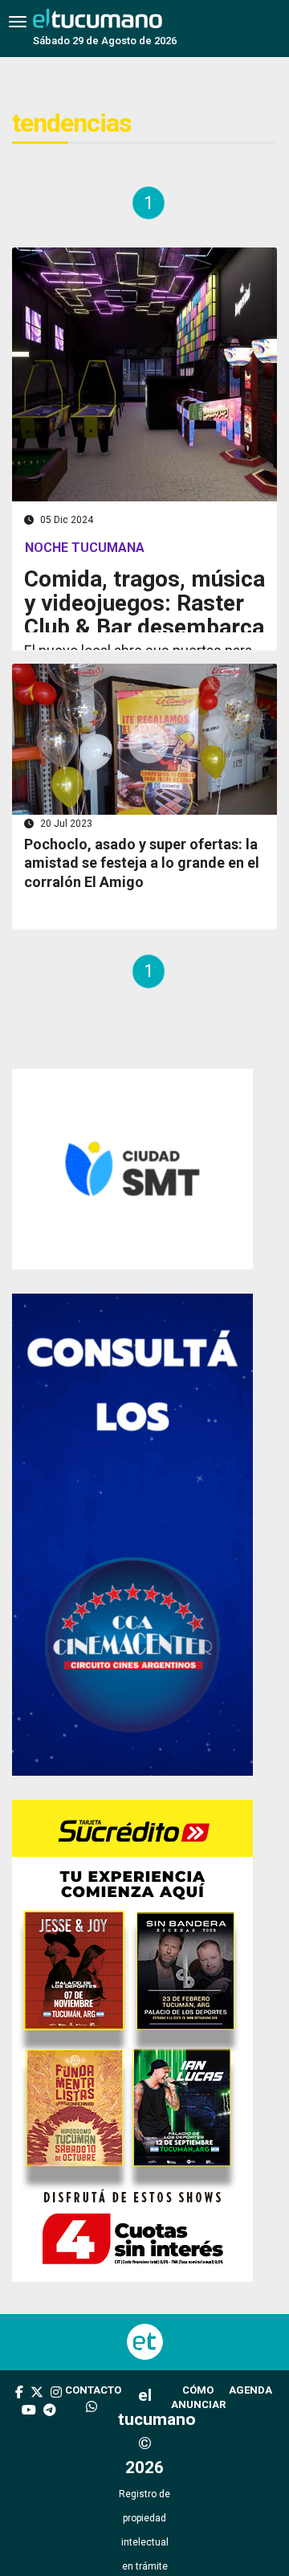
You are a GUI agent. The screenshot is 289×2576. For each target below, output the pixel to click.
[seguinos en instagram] (56, 2441)
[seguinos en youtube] (29, 2459)
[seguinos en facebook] (19, 2441)
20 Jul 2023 (65, 906)
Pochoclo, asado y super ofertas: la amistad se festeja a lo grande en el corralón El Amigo (142, 945)
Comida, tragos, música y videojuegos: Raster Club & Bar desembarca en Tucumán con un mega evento (144, 627)
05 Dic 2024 (65, 520)
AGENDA (250, 2437)
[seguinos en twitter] (37, 2441)
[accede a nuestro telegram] (50, 2459)
